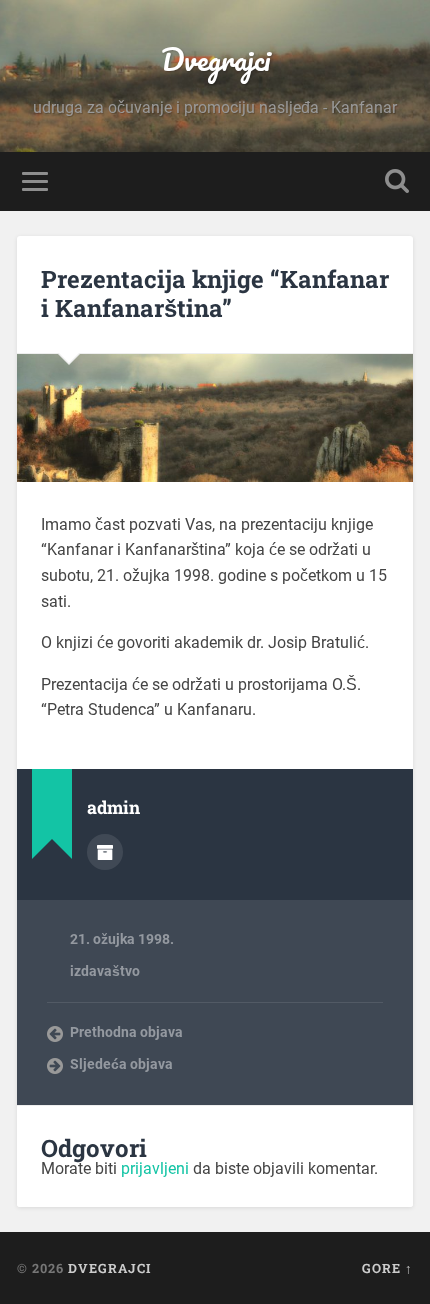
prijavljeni (155, 1168)
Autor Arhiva (105, 852)
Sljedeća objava (121, 1064)
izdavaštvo (105, 971)
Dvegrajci (215, 59)
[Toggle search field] (397, 181)
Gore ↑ (387, 1268)
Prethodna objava (126, 1032)
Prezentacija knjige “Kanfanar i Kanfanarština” (215, 293)
